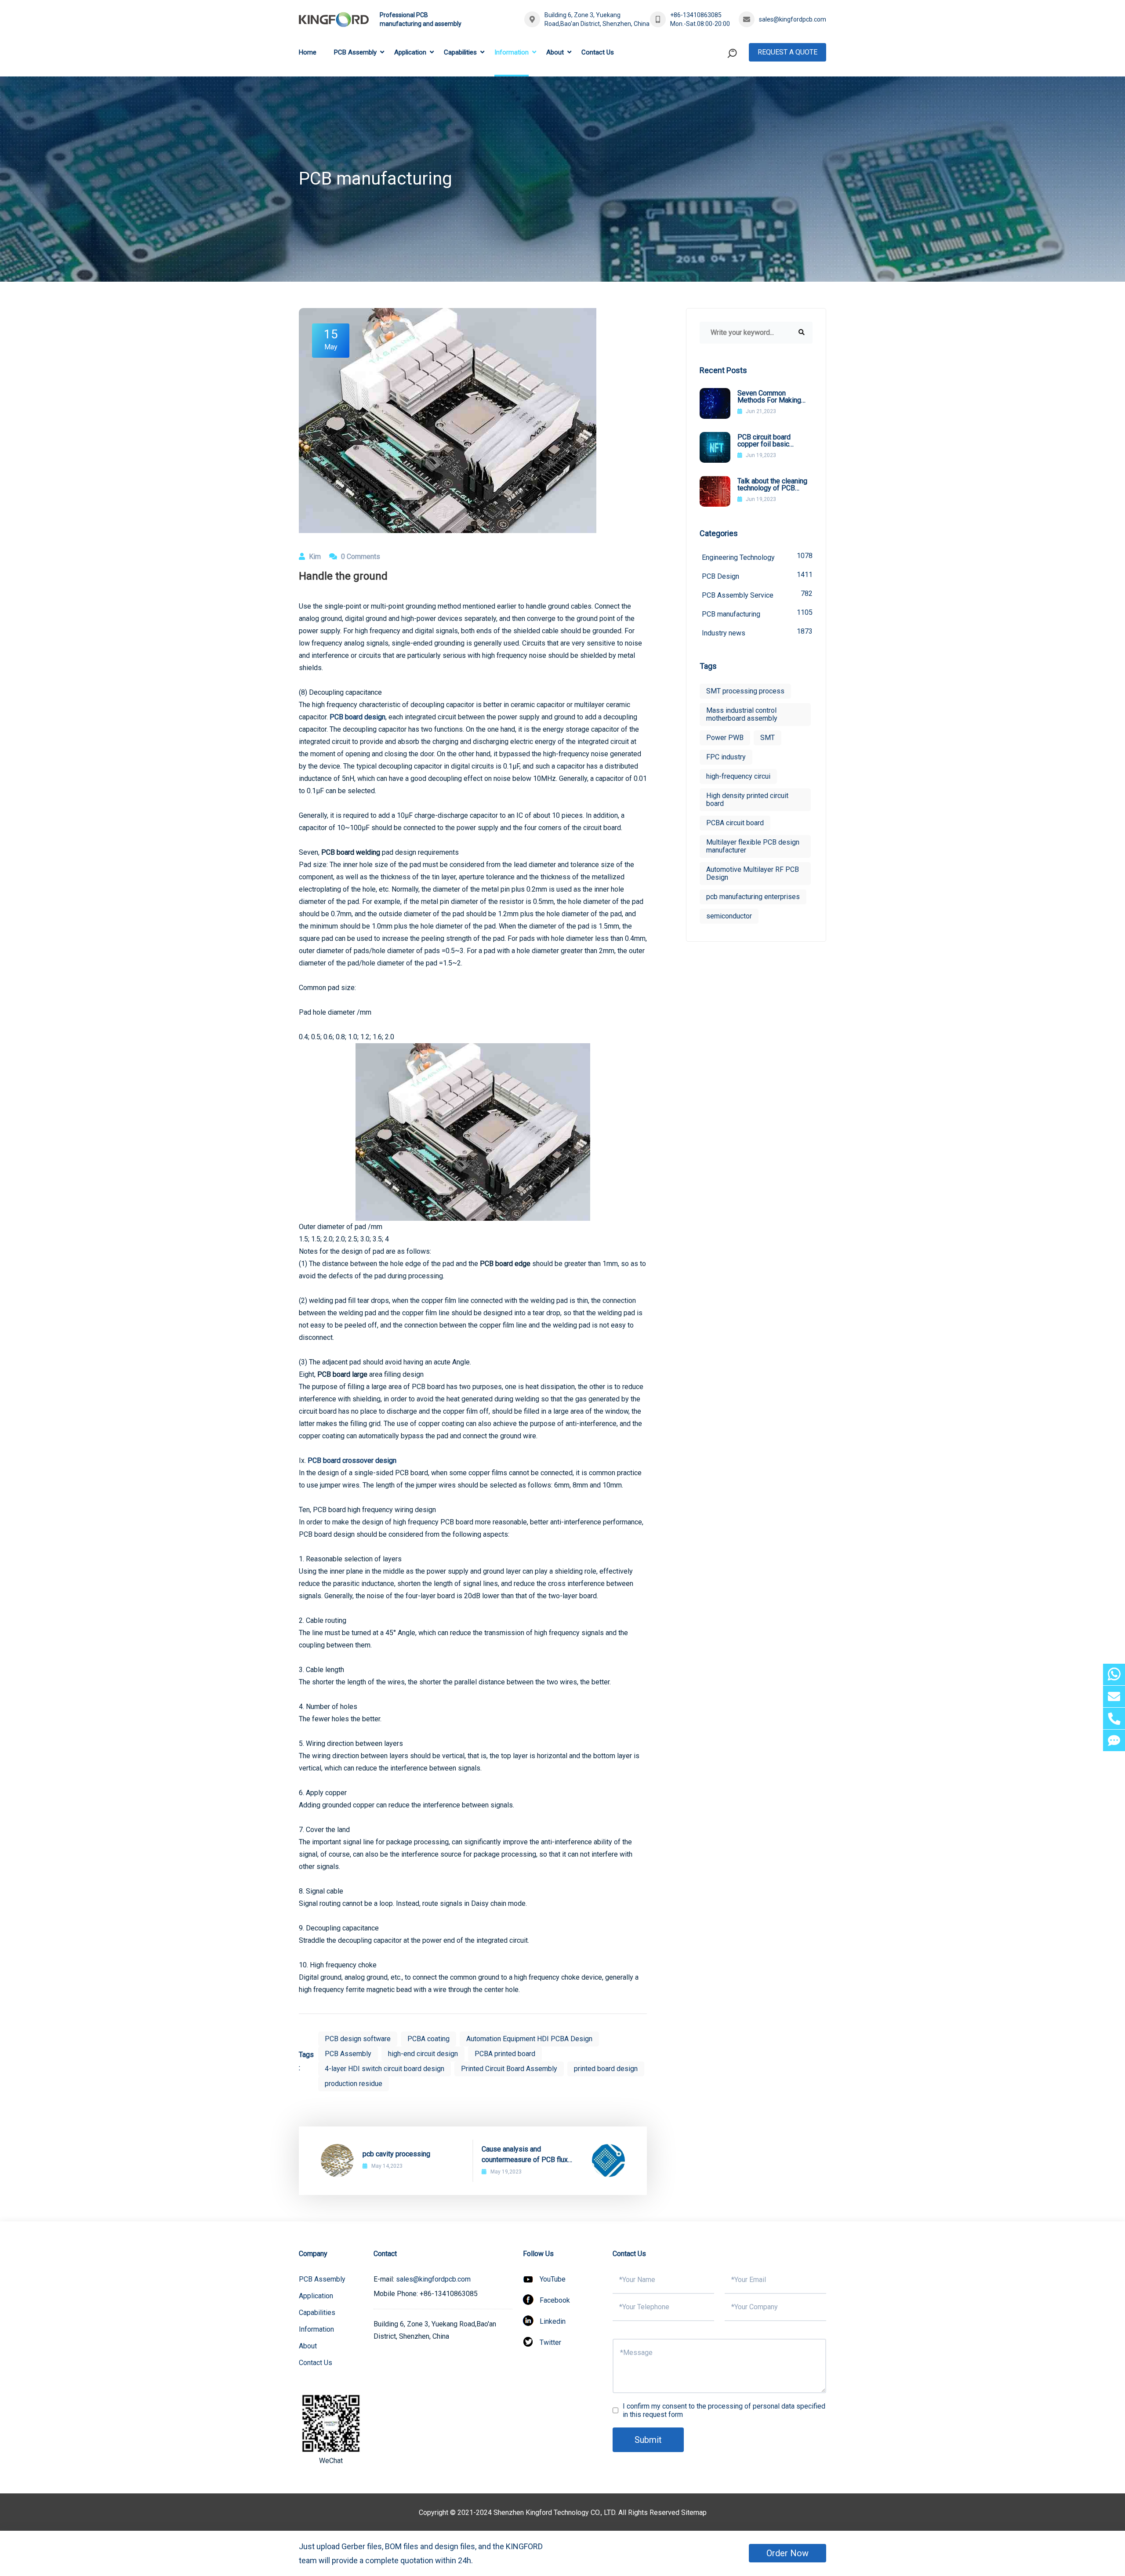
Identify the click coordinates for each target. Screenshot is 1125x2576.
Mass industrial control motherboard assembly (742, 714)
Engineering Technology (757, 557)
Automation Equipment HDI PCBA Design (529, 2039)
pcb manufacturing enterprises (753, 897)
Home (308, 52)
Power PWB (725, 738)
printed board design (606, 2069)
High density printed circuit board (747, 800)
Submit (648, 2440)
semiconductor (729, 916)
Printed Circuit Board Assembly (509, 2069)
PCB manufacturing (757, 613)
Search (715, 89)
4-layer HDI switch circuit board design (385, 2069)
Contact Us (598, 52)
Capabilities (460, 52)
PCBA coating (428, 2039)
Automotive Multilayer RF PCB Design (753, 873)
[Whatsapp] (1114, 1674)
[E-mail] (1114, 1696)
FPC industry (726, 757)
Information (512, 52)
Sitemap (694, 2513)
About (555, 52)
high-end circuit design (423, 2054)
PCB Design (757, 575)
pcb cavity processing (396, 2154)
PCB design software (358, 2039)
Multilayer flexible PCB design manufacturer (753, 846)
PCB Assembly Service (757, 594)
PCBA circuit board (735, 823)
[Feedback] (1114, 1740)
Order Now (787, 2553)
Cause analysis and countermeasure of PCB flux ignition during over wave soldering (525, 2155)
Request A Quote (787, 52)
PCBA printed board (505, 2054)
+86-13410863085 (696, 15)
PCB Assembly (355, 52)
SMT (768, 738)
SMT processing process (745, 691)
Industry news (757, 632)
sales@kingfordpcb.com (793, 19)
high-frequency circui (738, 776)
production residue (354, 2084)
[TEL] (1114, 1718)
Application (410, 52)
